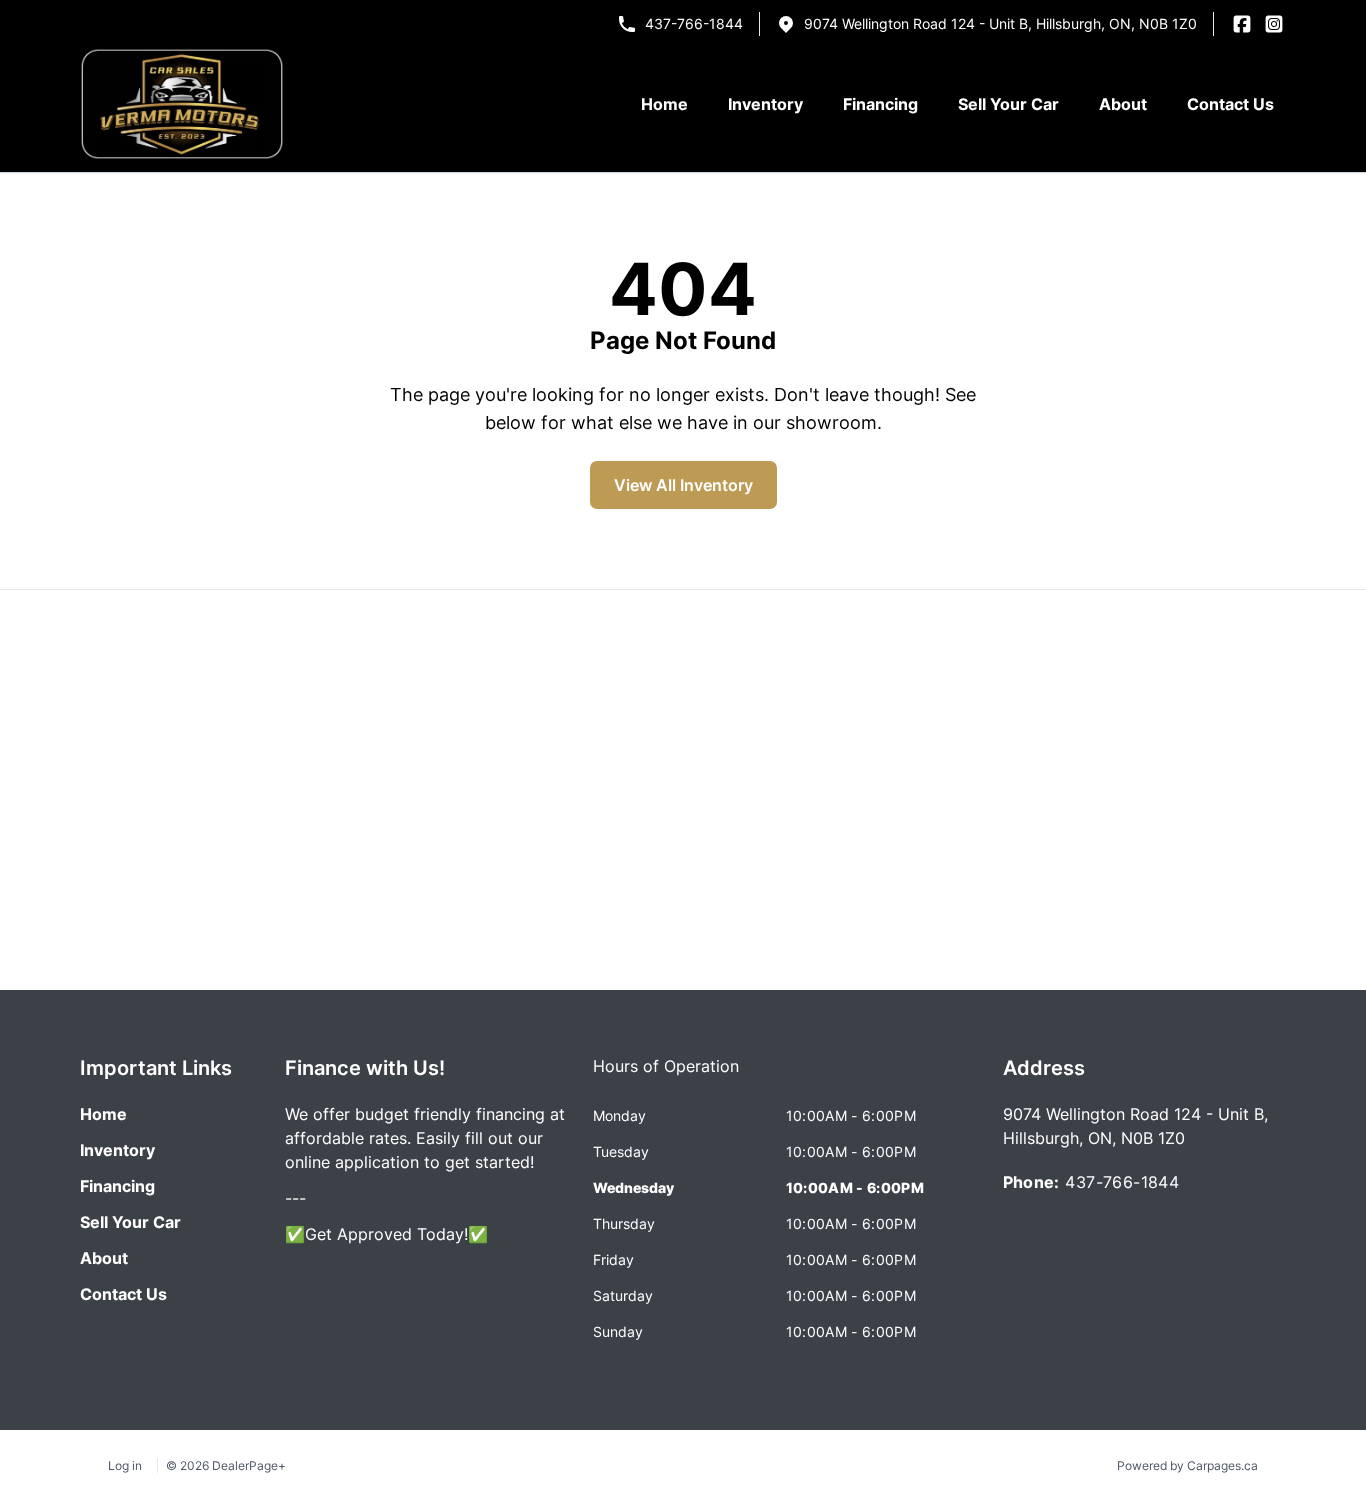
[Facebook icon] (1242, 24)
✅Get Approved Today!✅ (386, 1234)
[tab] (666, 1076)
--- (295, 1198)
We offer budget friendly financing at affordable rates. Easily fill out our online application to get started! (425, 1138)
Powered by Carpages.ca (1187, 1465)
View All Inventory (683, 485)
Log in (125, 1465)
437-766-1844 (694, 23)
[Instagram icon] (1274, 24)
